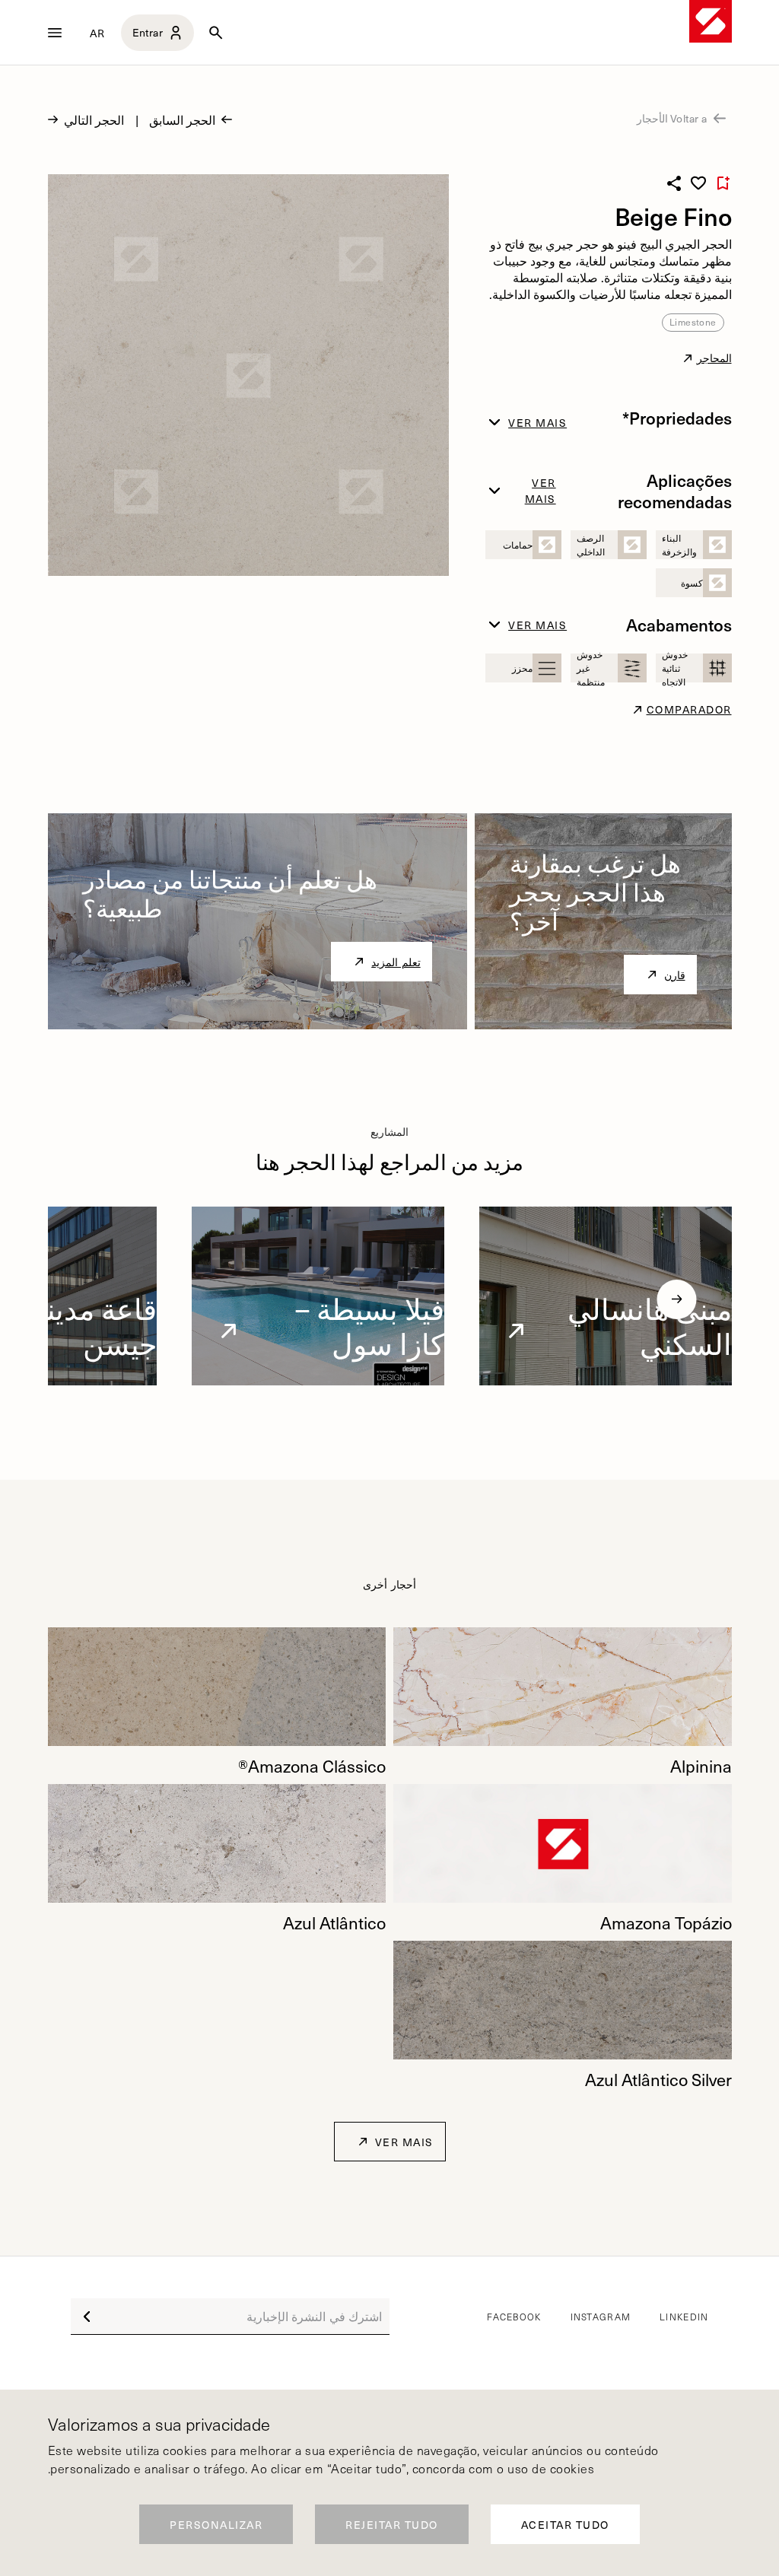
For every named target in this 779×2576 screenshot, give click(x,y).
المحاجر (714, 358)
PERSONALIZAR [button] (216, 2525)
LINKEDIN (684, 2317)
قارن (675, 975)
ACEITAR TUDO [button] (565, 2525)
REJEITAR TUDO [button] (392, 2525)
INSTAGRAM (601, 2317)
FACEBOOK (514, 2317)
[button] (677, 1299)
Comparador (689, 709)
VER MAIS (404, 2142)
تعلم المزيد (396, 962)
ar (98, 33)
